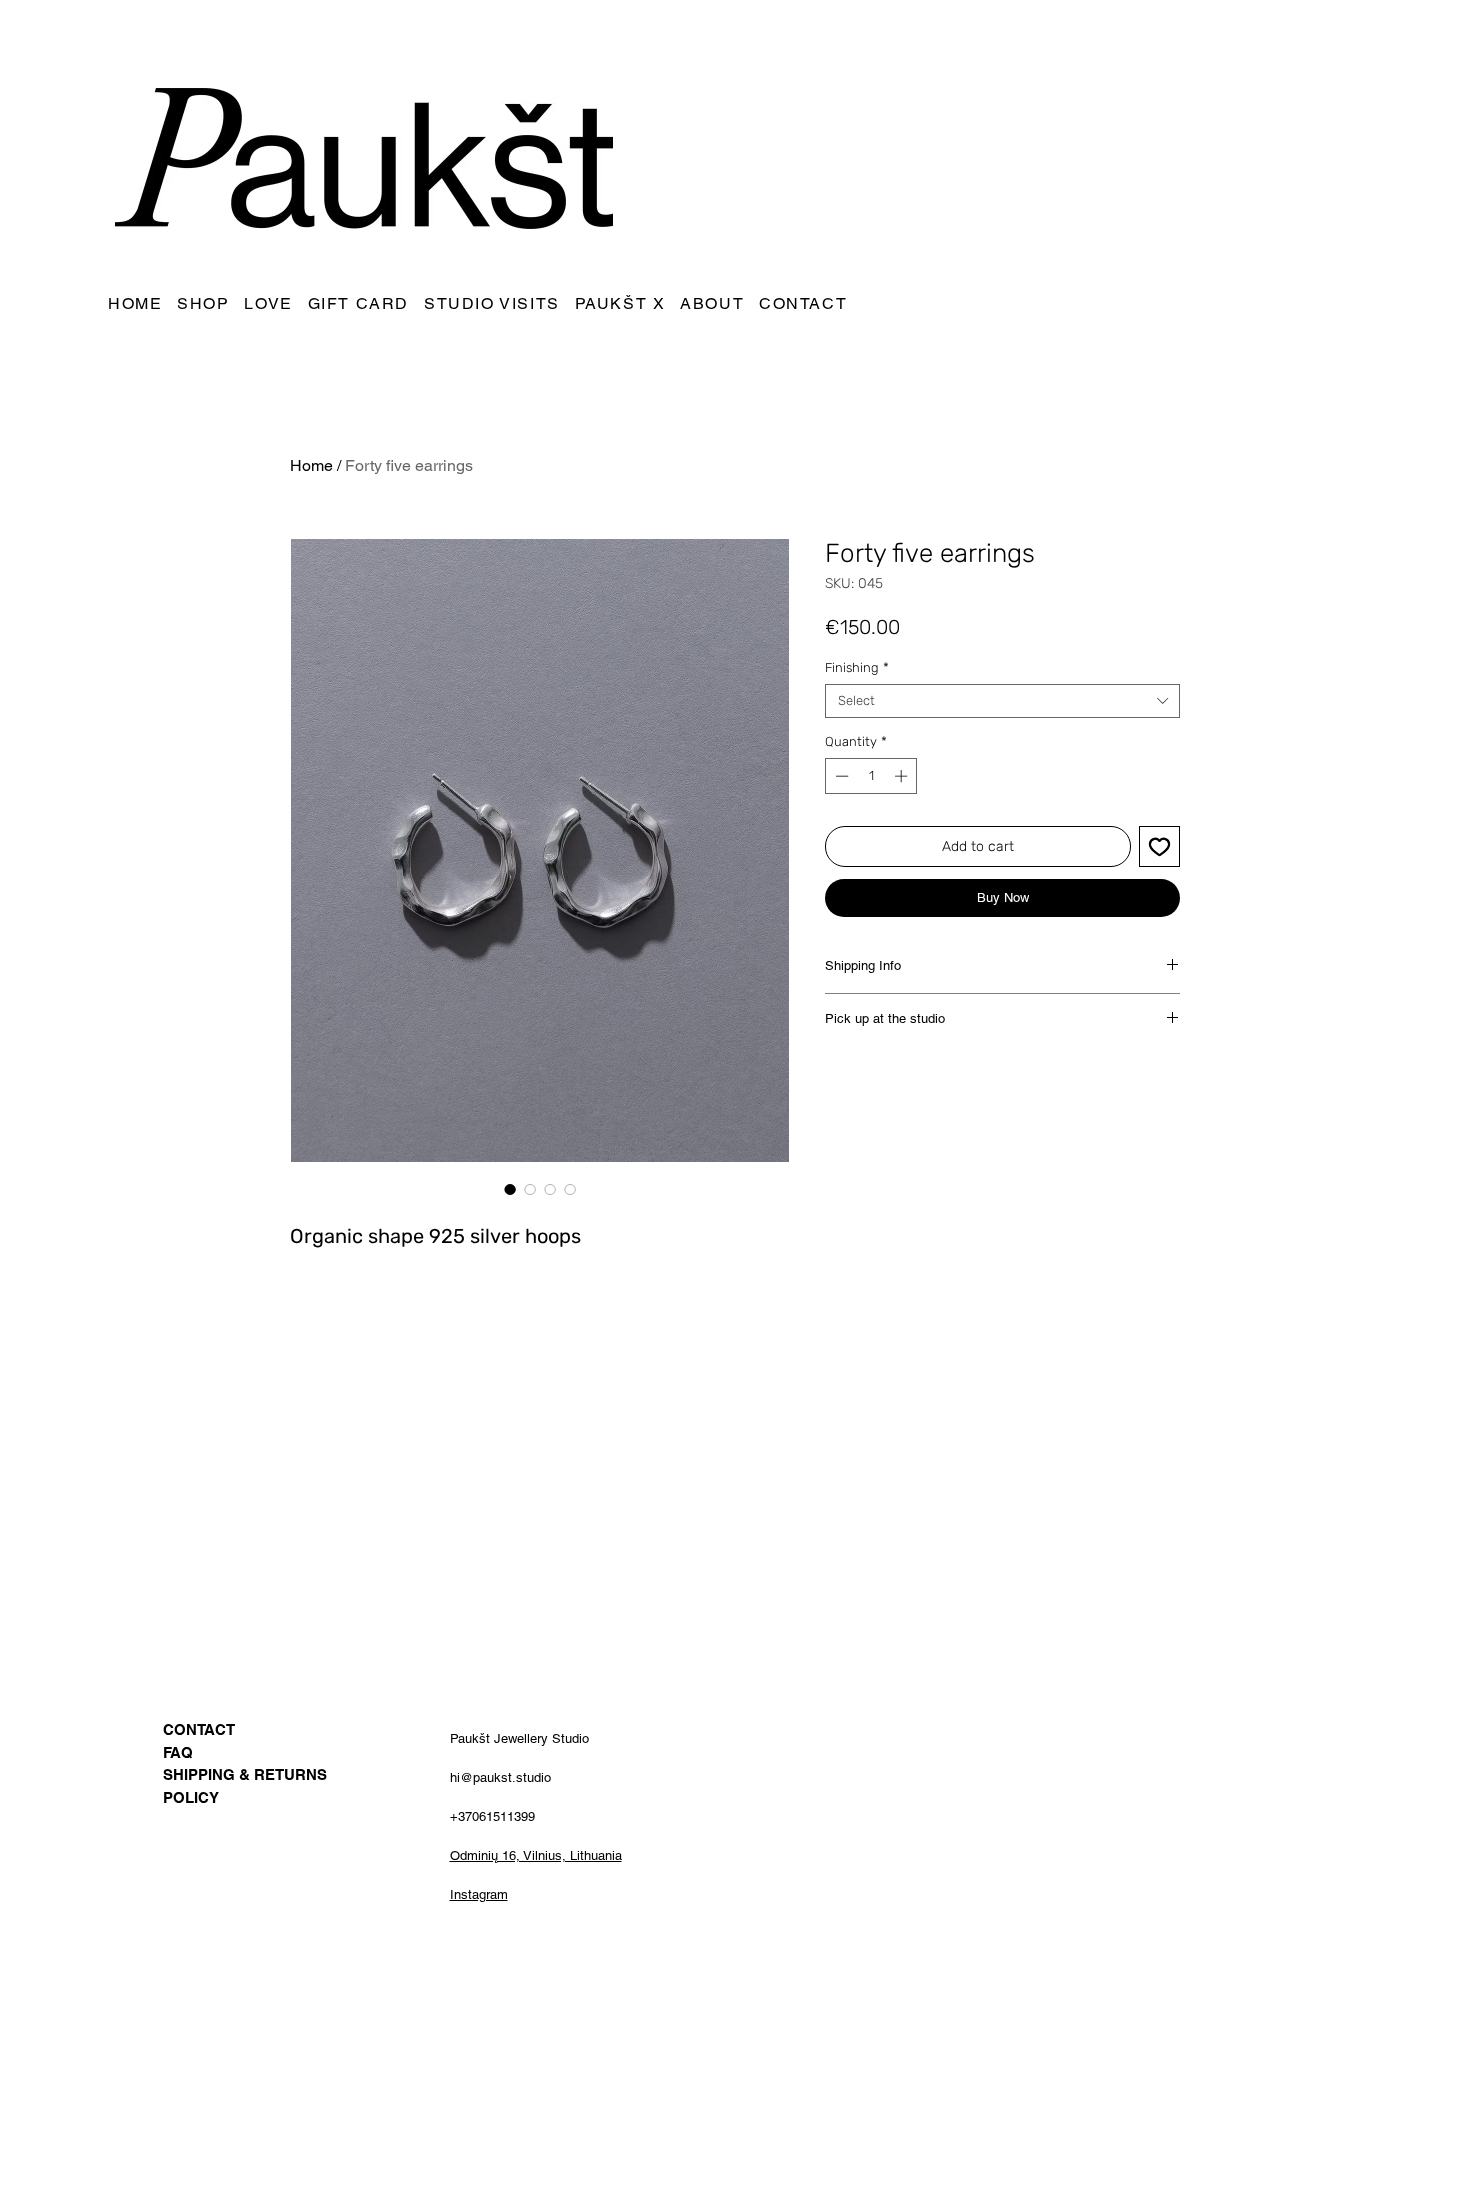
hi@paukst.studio (500, 1777)
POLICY (191, 1797)
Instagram (479, 1894)
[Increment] (903, 776)
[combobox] (1002, 701)
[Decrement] (840, 776)
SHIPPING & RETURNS (245, 1774)
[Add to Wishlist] (1159, 846)
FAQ (178, 1752)
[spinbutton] (871, 776)
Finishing (857, 667)
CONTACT (199, 1729)
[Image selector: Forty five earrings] (510, 1189)
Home (311, 465)
